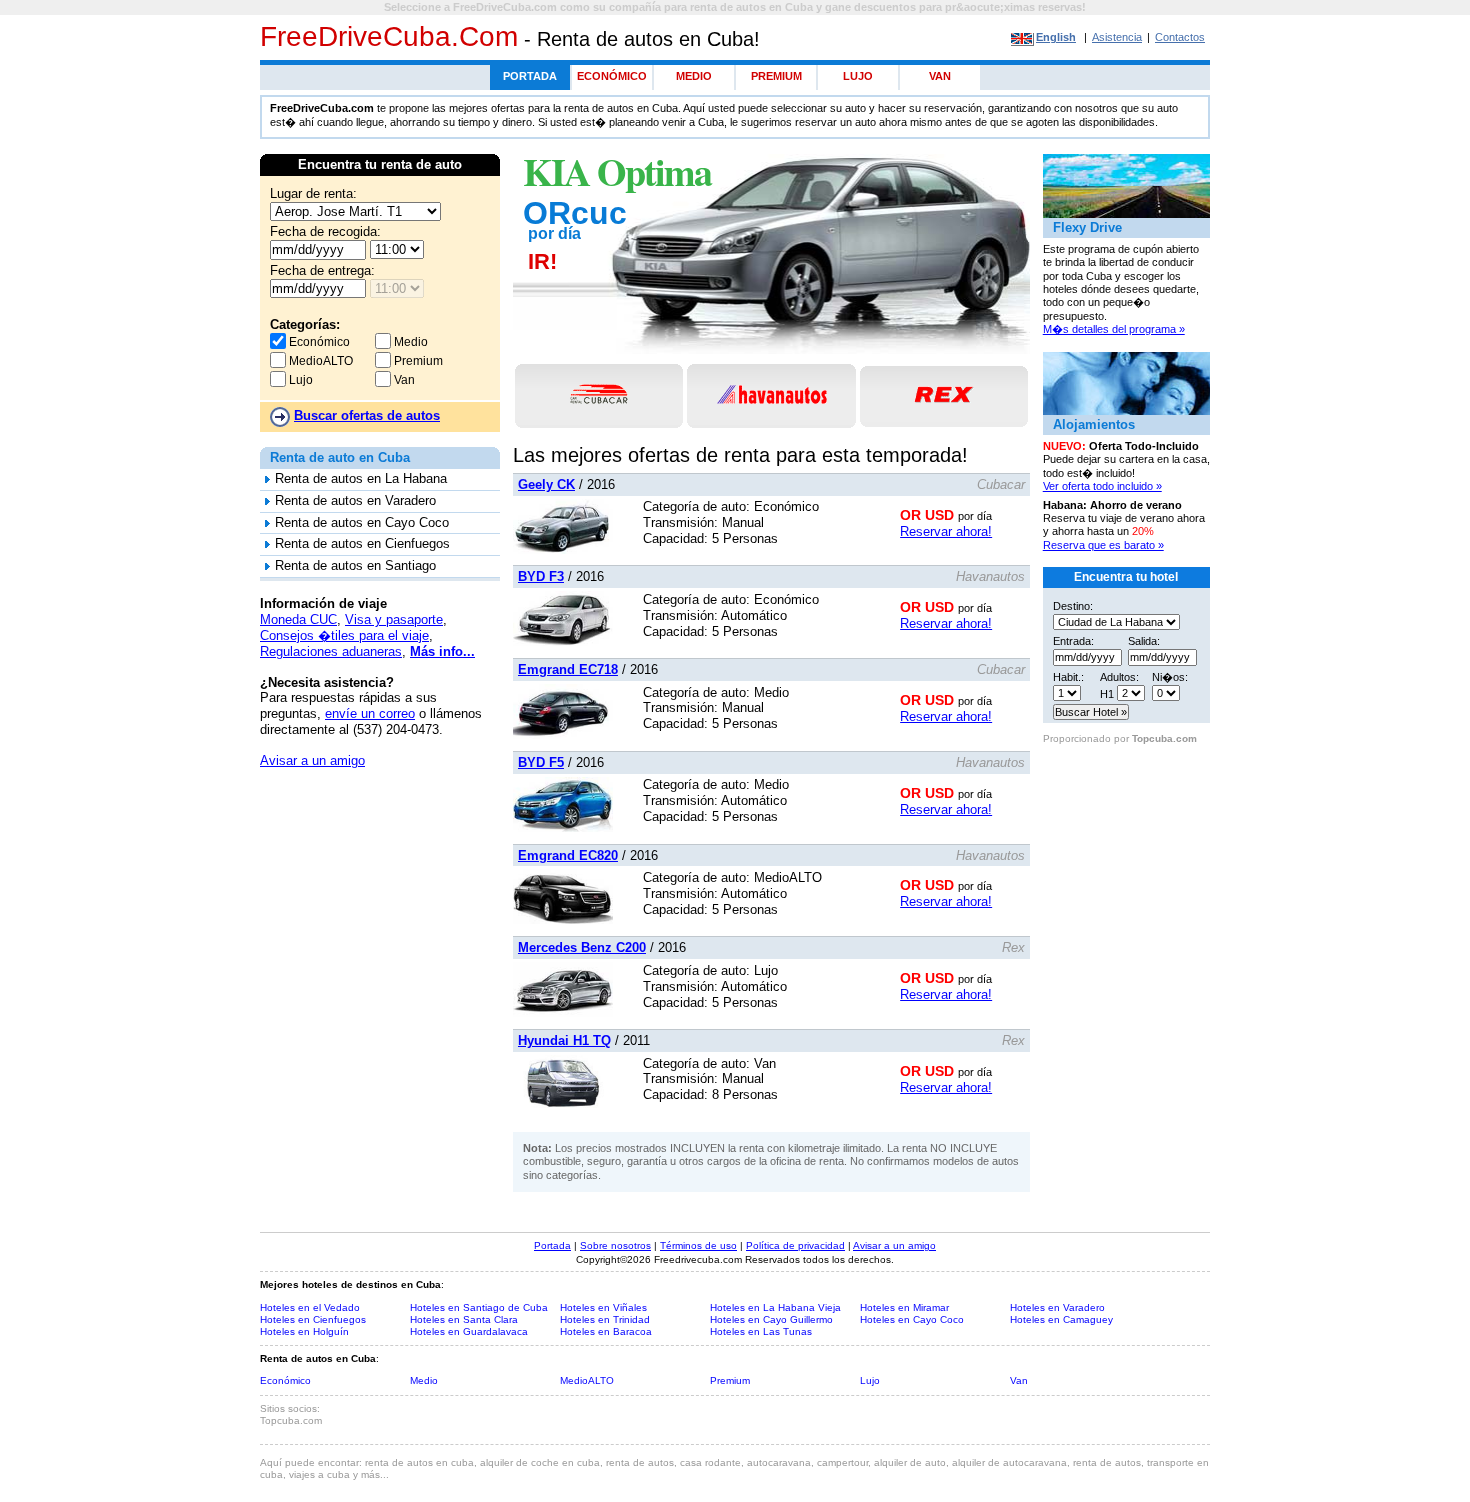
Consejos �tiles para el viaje (344, 635)
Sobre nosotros (615, 1245)
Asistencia (1117, 37)
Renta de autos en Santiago (355, 565)
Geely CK (546, 484)
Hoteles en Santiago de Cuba (479, 1307)
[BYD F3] (563, 641)
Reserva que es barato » (1103, 545)
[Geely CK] (563, 549)
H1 (1107, 694)
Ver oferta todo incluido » (1102, 486)
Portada (530, 76)
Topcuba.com (1164, 738)
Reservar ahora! (946, 531)
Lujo (858, 76)
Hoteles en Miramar (904, 1307)
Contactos (1180, 37)
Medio (694, 76)
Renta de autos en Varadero (355, 500)
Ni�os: (1170, 677)
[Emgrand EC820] (563, 919)
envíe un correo (370, 713)
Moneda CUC (298, 619)
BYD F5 (541, 762)
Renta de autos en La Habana (361, 478)
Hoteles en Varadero (1057, 1307)
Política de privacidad (795, 1245)
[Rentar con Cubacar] (599, 396)
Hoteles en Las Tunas (761, 1331)
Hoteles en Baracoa (606, 1331)
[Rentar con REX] (944, 396)
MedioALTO (319, 361)
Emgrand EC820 (568, 855)
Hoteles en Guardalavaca (469, 1331)
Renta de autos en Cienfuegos (362, 543)
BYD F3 (541, 576)
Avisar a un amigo (312, 760)
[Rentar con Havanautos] (771, 396)
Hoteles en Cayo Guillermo (771, 1319)
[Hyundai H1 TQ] (563, 1105)
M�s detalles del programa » (1114, 329)
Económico (612, 76)
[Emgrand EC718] (563, 734)
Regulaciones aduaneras (331, 651)
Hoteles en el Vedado (310, 1307)
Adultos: (1119, 677)
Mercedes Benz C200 (582, 947)
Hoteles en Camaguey (1061, 1319)
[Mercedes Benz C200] (563, 1012)
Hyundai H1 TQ (564, 1040)
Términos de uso (698, 1245)
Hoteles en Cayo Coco (912, 1319)
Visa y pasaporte (394, 619)
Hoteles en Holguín (304, 1331)
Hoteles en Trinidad (605, 1319)
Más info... (442, 651)
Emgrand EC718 (568, 669)
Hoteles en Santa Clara (464, 1319)
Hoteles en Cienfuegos (313, 1319)
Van (940, 76)
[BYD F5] (563, 827)
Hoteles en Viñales (603, 1307)
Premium (776, 76)
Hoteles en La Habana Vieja (775, 1307)
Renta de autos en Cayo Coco (362, 522)
